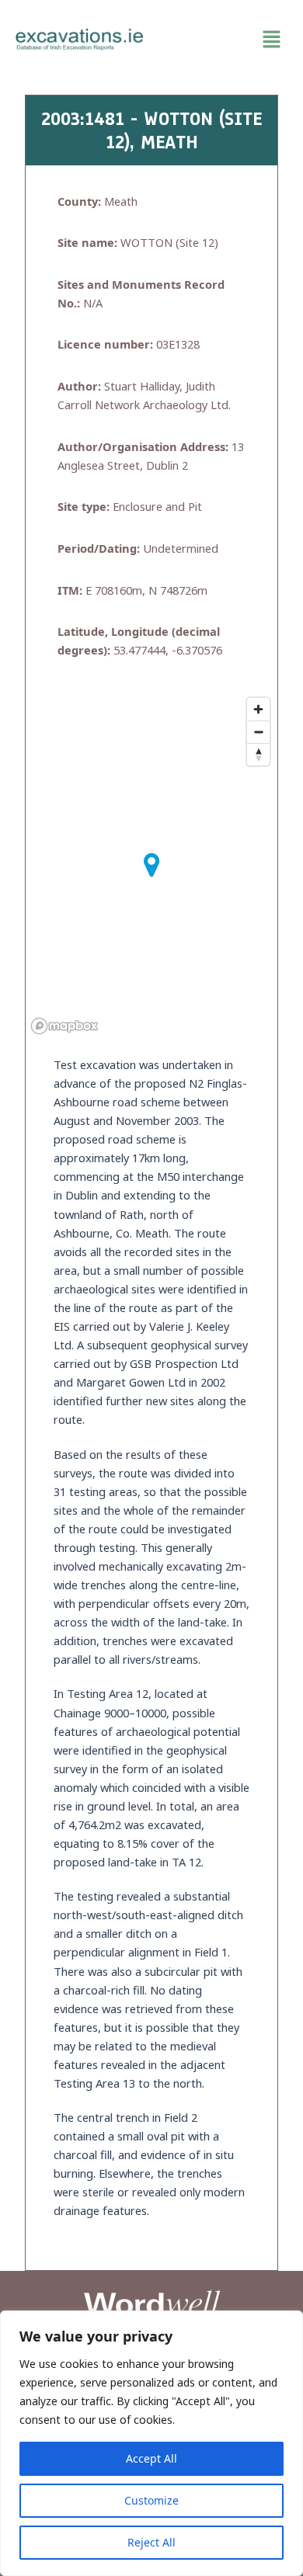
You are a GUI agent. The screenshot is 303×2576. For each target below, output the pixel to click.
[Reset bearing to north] (258, 754)
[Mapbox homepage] (64, 1026)
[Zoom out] (258, 732)
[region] (151, 2443)
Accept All (151, 2458)
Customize (151, 2500)
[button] (223, 40)
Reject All (151, 2542)
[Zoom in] (258, 709)
